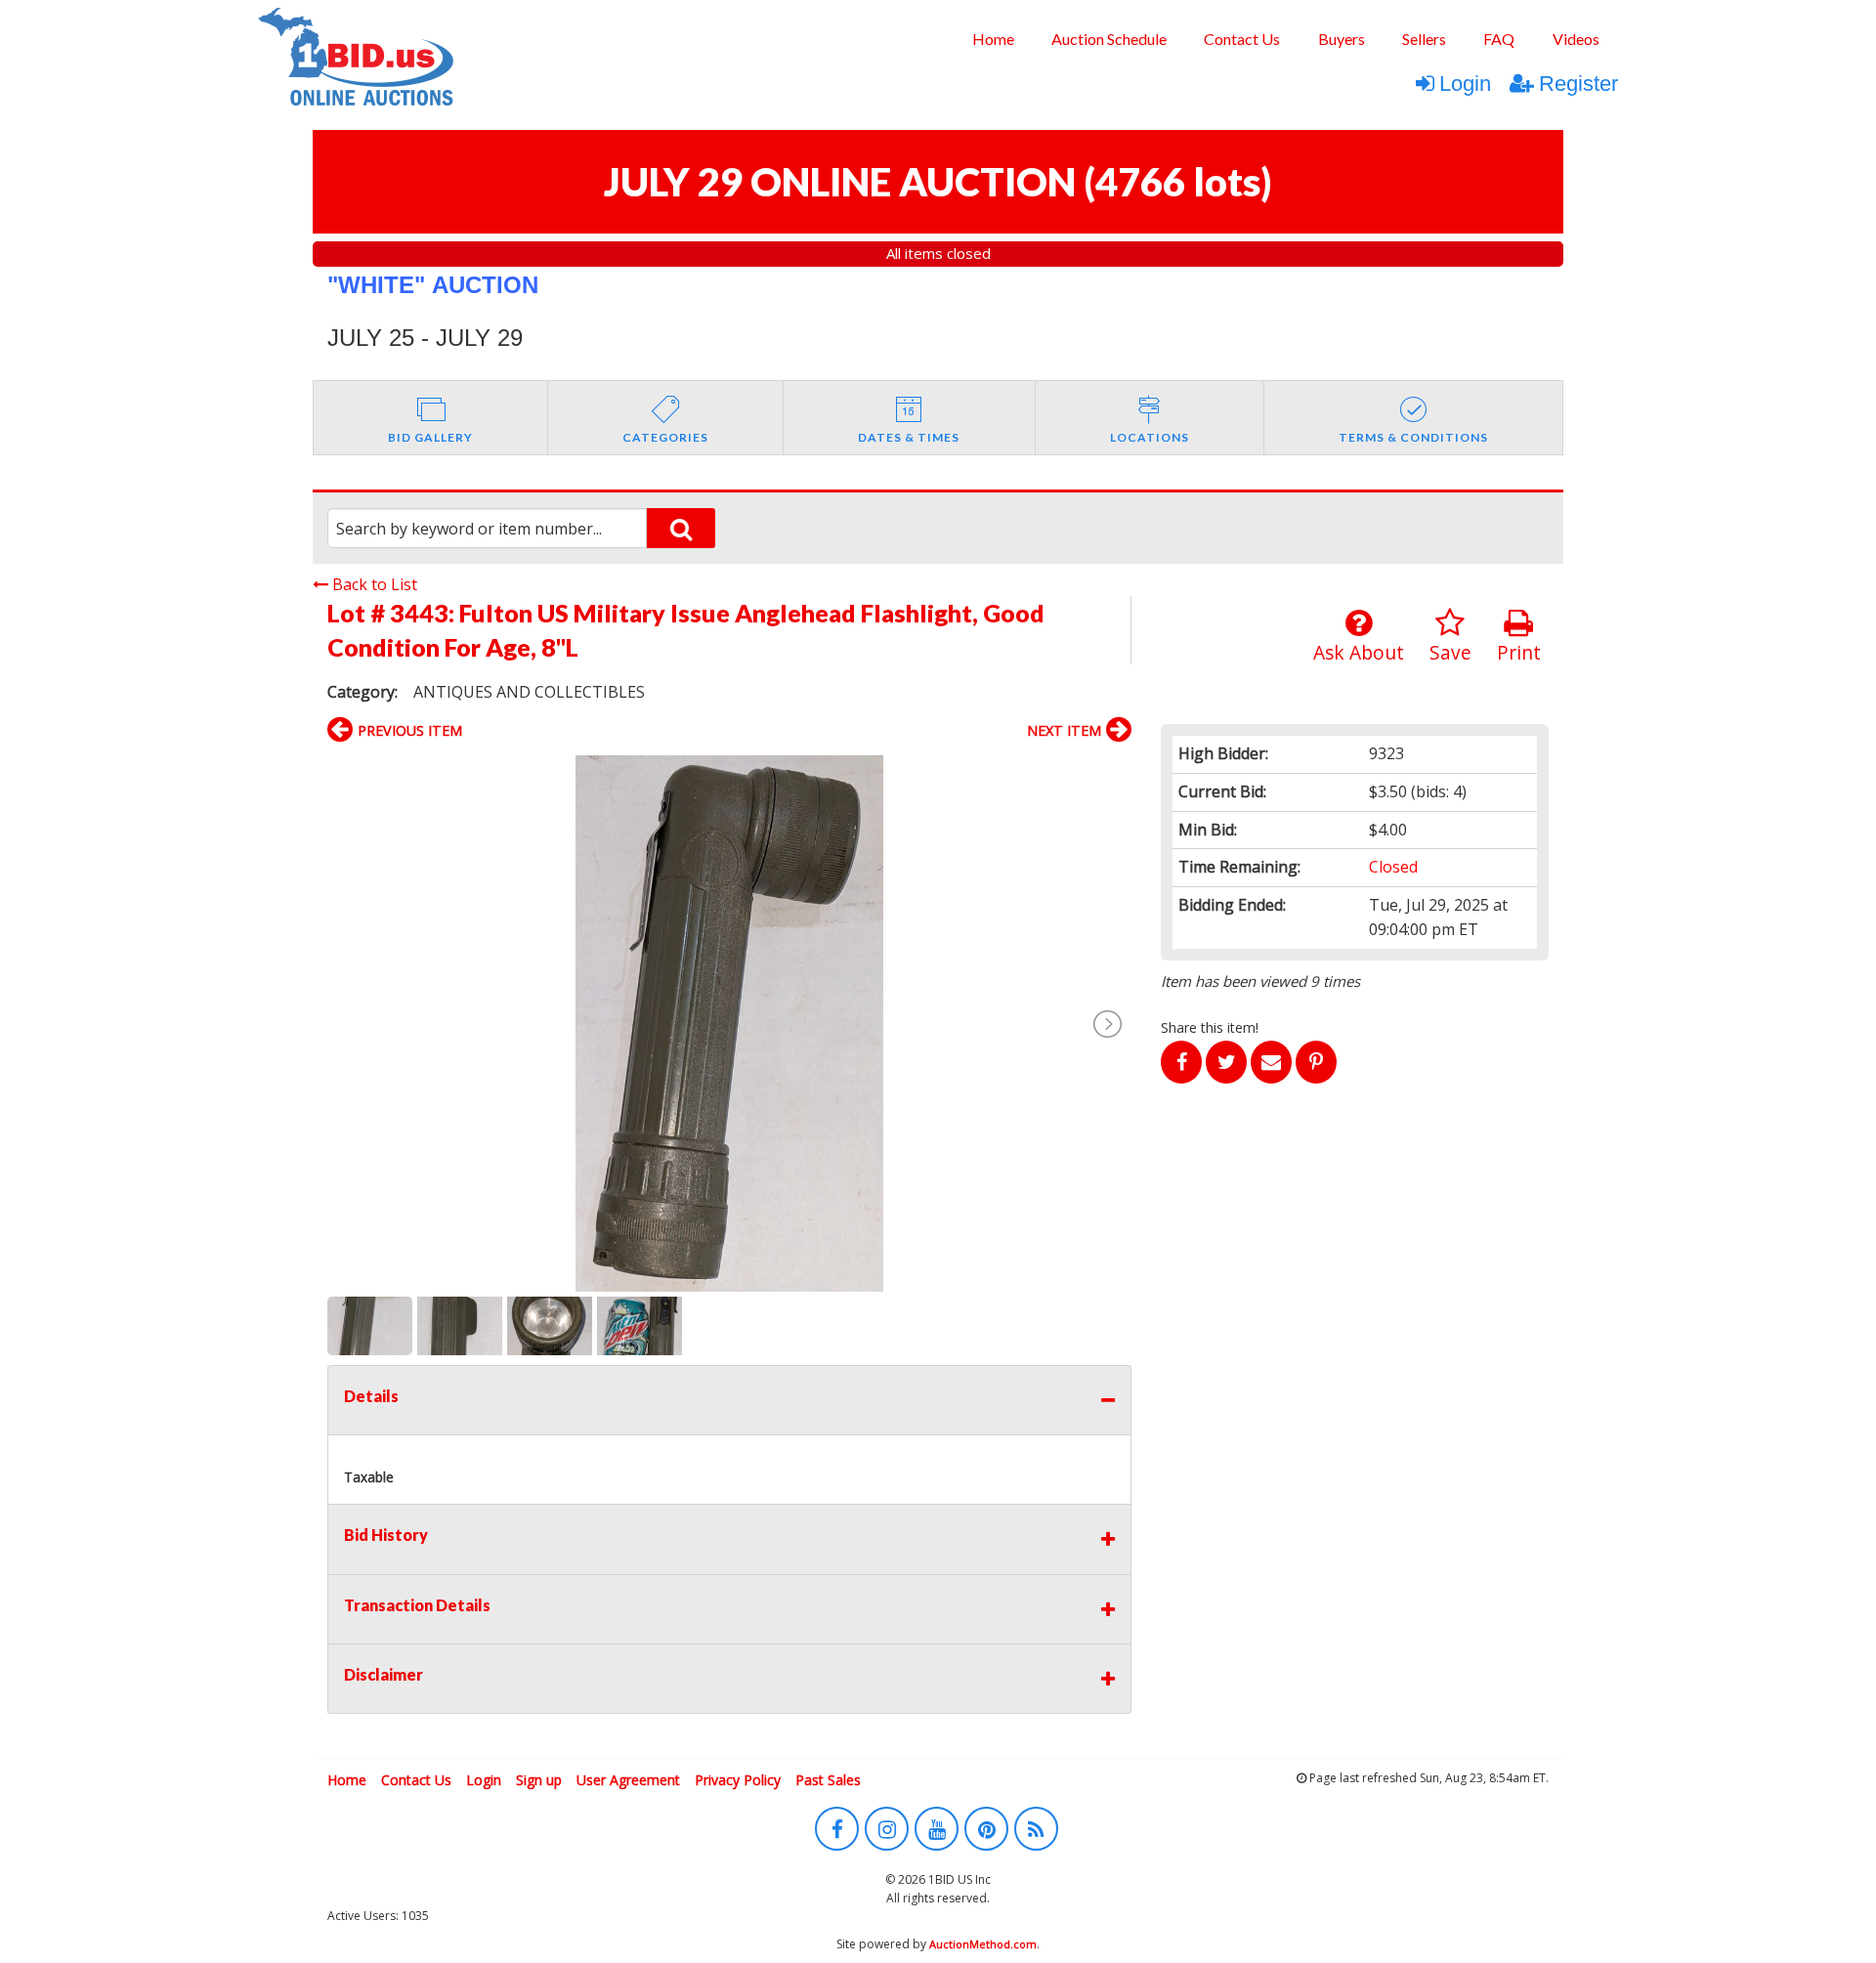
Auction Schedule (1109, 39)
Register (1578, 84)
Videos (1576, 39)
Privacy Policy (738, 1780)
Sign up (539, 1780)
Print (1519, 652)
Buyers (1342, 39)
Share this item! (1210, 1027)
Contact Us (1242, 39)
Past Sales (828, 1780)
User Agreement (628, 1780)
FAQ (1499, 39)
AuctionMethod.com (983, 1944)
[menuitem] (992, 39)
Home (993, 39)
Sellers (1424, 39)
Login (1465, 84)
